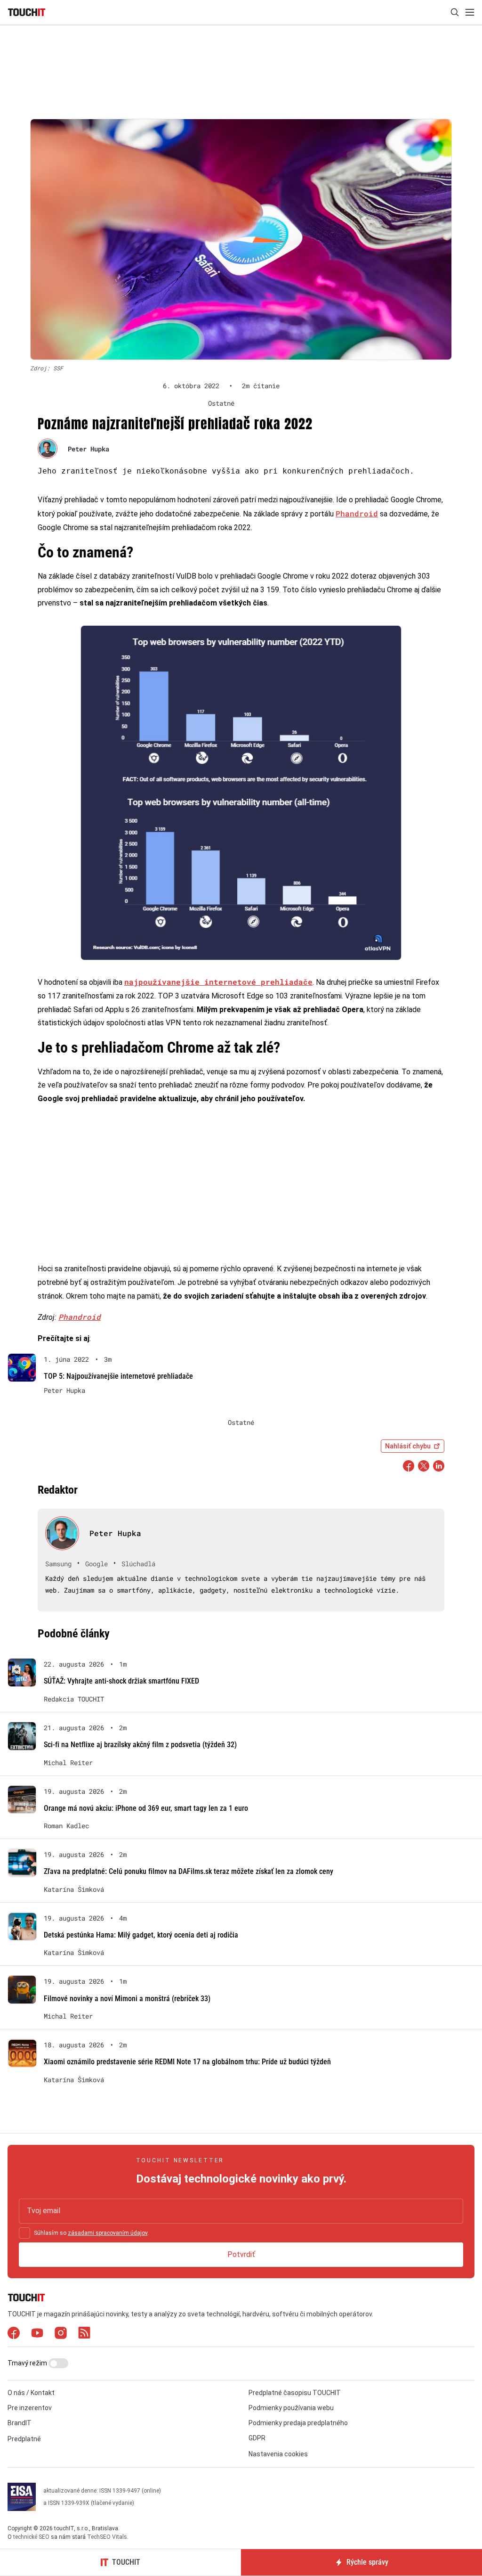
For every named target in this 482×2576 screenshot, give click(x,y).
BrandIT (20, 2423)
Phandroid (357, 513)
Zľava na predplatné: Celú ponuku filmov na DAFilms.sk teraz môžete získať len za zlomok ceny (189, 1871)
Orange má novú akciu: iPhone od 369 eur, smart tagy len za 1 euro (146, 1808)
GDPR (257, 2438)
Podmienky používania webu (291, 2408)
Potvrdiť (241, 2254)
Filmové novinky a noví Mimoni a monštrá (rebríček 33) (127, 1999)
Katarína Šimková (74, 1889)
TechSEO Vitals (107, 2537)
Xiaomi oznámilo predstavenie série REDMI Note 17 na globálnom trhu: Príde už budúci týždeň (187, 2062)
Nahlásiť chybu (408, 1446)
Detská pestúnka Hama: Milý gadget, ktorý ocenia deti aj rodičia (141, 1935)
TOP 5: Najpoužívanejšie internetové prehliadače (118, 1376)
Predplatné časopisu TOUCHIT (295, 2393)
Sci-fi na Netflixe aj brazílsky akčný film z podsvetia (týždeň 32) (140, 1745)
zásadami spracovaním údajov (108, 2233)
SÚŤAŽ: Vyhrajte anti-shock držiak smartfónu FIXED (121, 1681)
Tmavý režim (28, 2363)
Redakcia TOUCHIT (74, 1699)
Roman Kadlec (66, 1826)
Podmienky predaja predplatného (298, 2423)
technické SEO (31, 2537)
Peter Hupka (88, 449)
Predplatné (24, 2439)
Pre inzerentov (30, 2408)
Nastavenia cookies (278, 2454)
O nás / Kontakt (31, 2393)
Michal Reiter (68, 1763)
